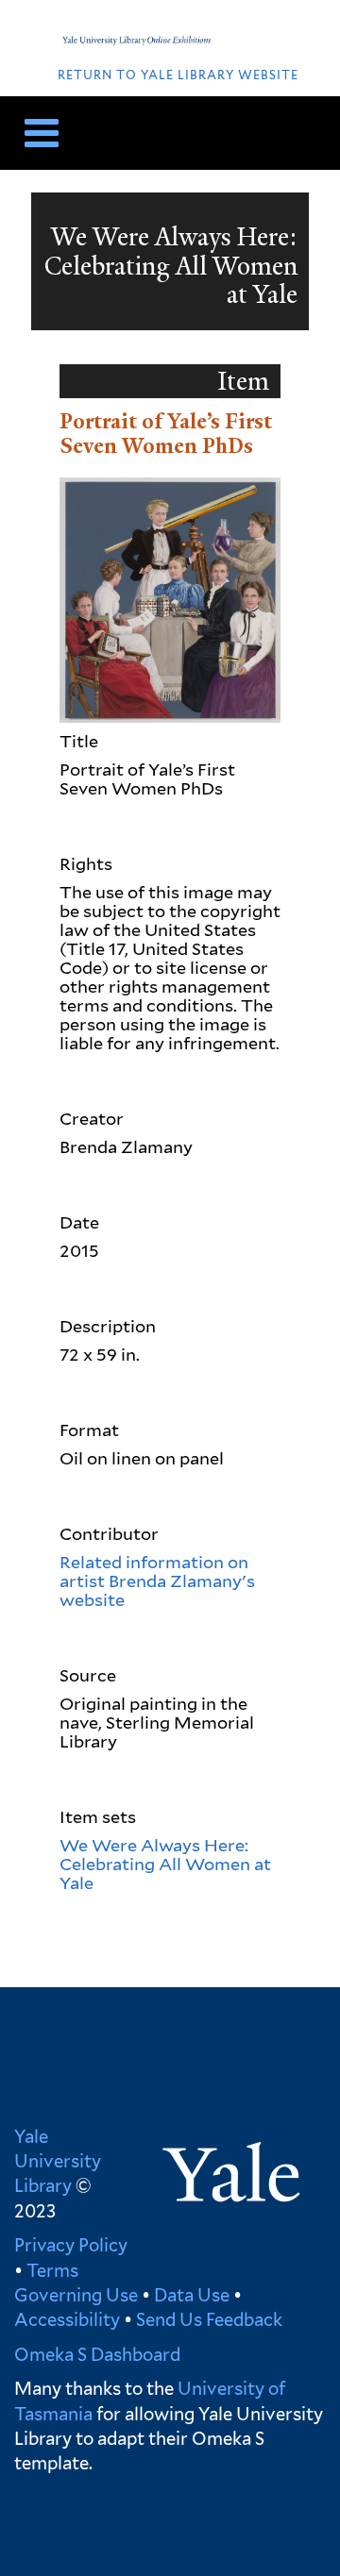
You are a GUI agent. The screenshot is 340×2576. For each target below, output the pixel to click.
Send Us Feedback (209, 2319)
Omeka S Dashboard (97, 2354)
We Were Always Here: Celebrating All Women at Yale (165, 1864)
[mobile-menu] (34, 133)
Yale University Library (58, 2161)
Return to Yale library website (178, 75)
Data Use (192, 2295)
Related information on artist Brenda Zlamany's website (157, 1581)
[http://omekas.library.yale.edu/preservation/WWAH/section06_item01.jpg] (170, 598)
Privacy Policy (71, 2245)
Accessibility (67, 2319)
